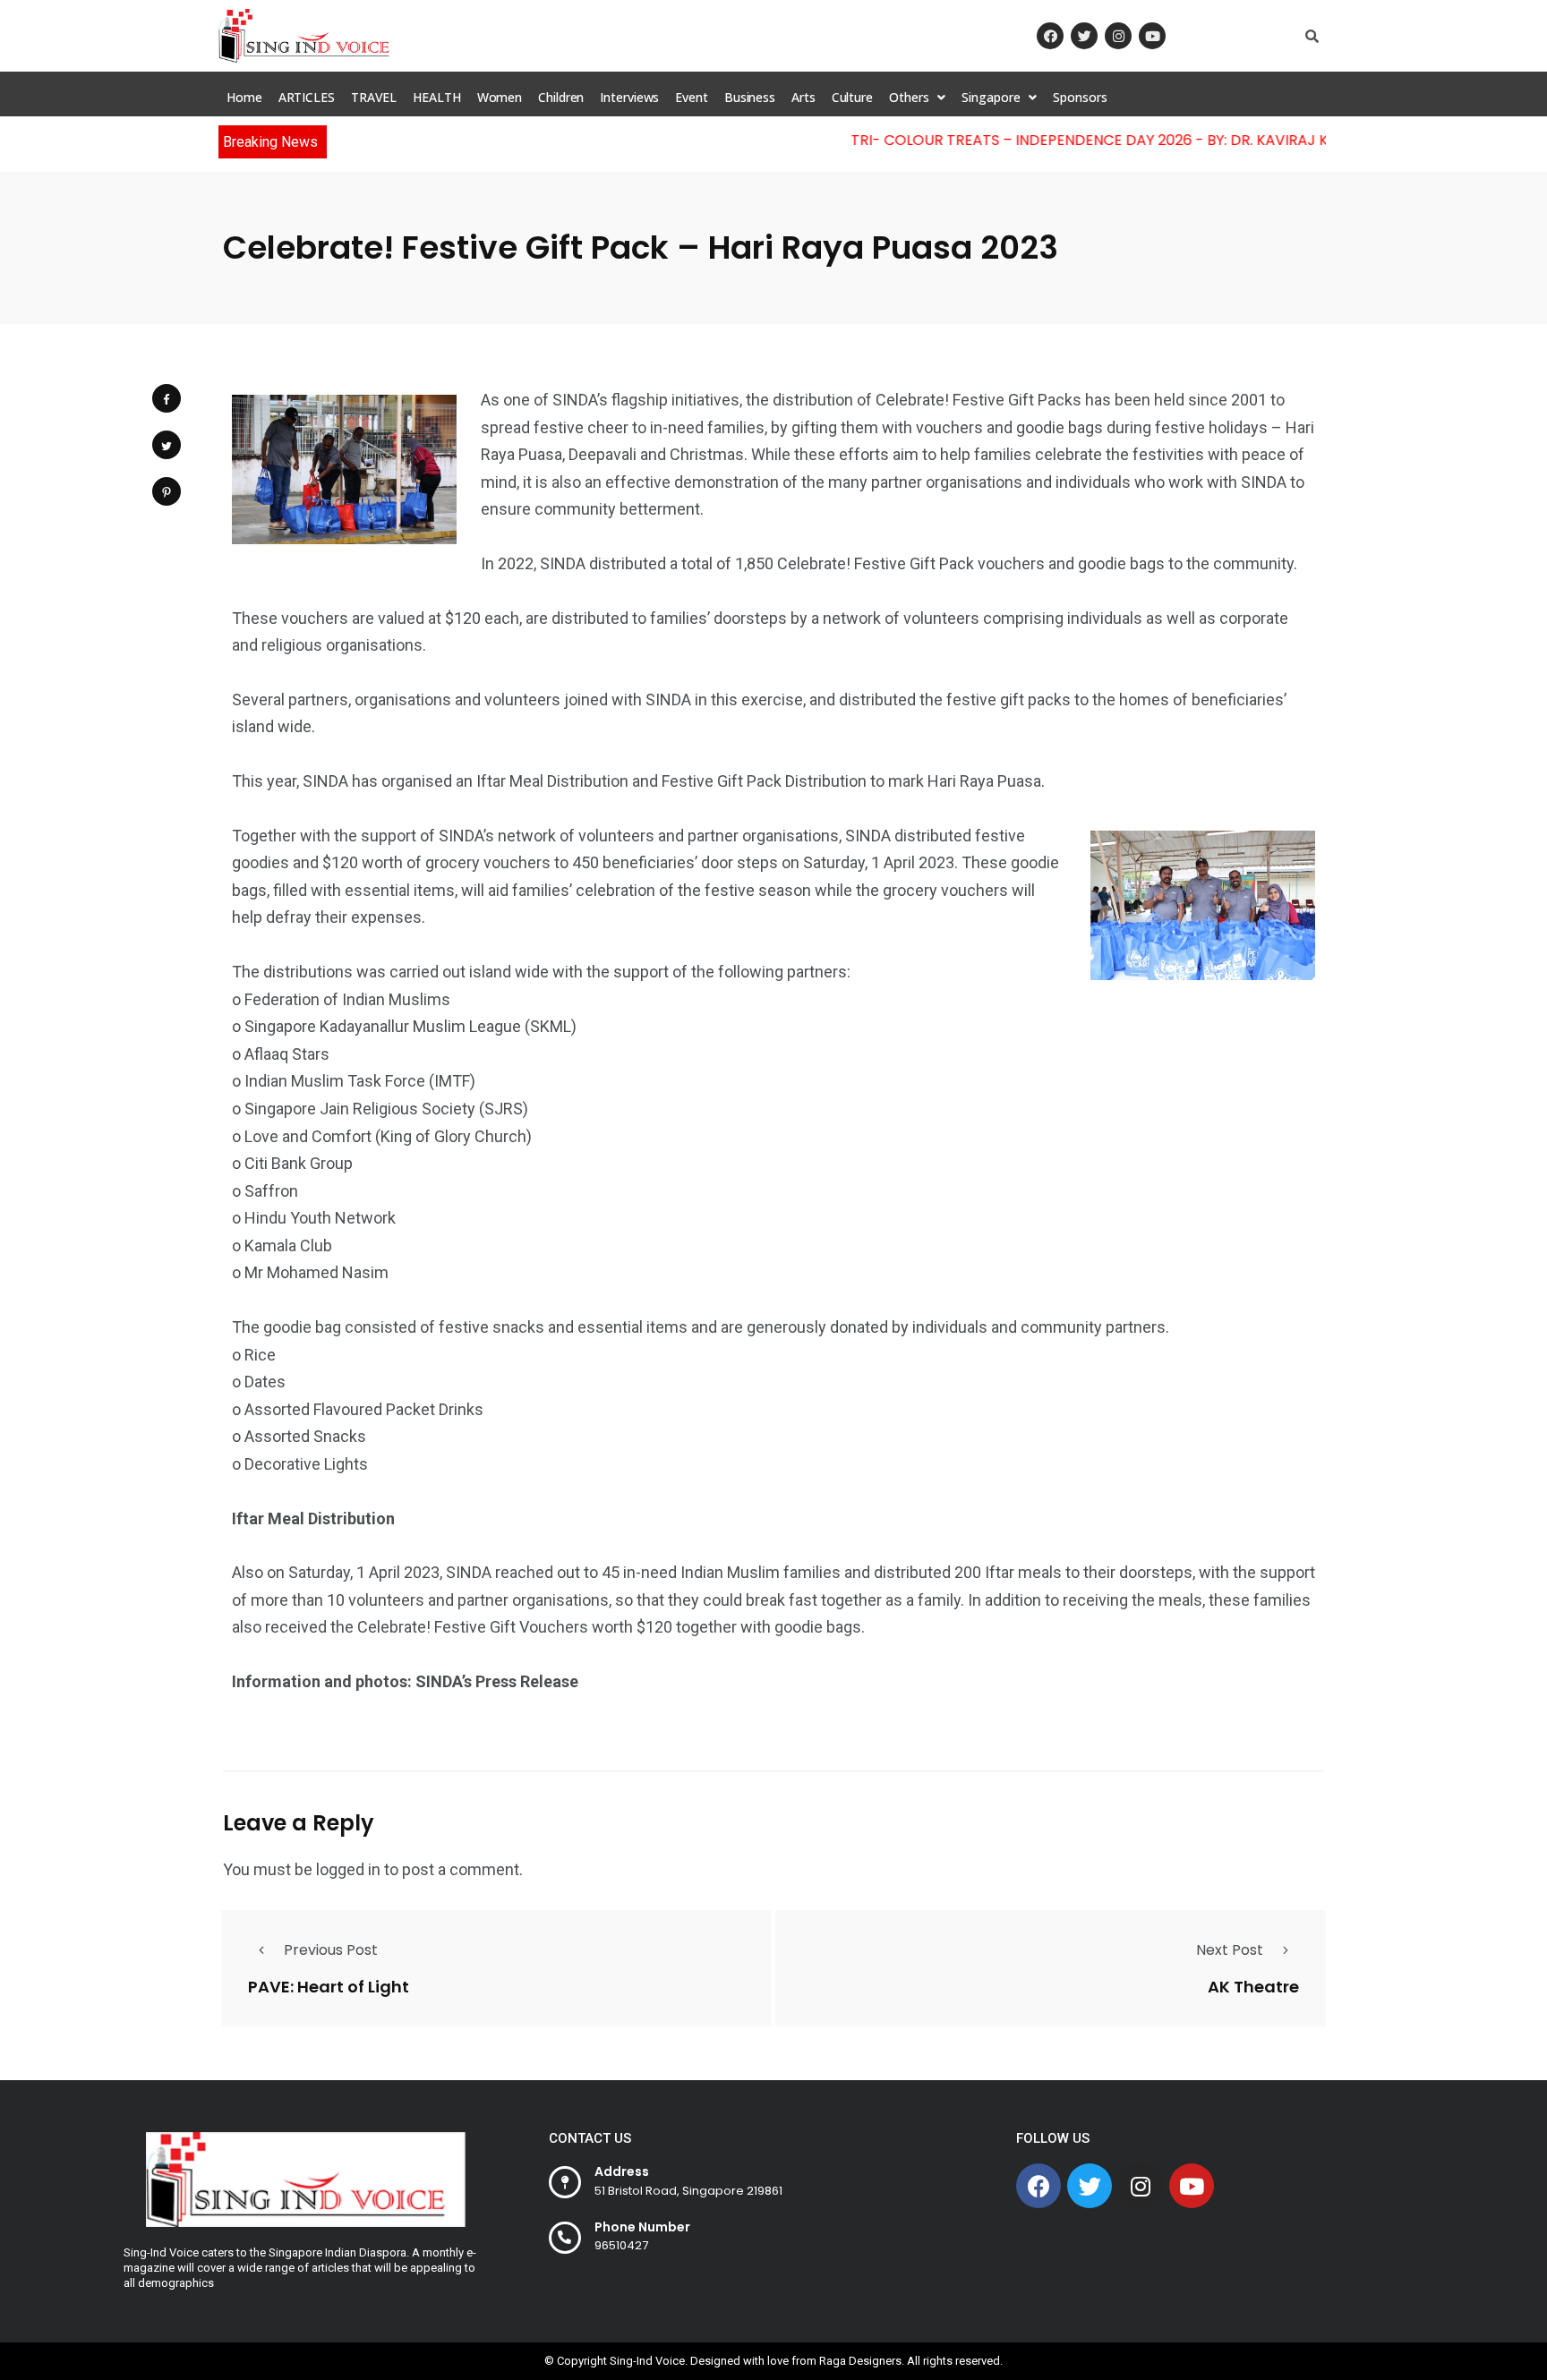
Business (750, 97)
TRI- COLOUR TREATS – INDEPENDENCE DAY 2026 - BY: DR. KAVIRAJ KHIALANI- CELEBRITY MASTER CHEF (1172, 140)
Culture (852, 97)
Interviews (629, 97)
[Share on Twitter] (167, 445)
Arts (803, 97)
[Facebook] (1050, 36)
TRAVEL (374, 97)
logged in (348, 1869)
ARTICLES (307, 97)
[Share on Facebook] (167, 398)
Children (561, 97)
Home (244, 97)
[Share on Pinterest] (167, 491)
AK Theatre (1253, 1986)
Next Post (1230, 1950)
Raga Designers (860, 2361)
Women (500, 97)
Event (692, 97)
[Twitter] (1084, 36)
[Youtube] (1152, 36)
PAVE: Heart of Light (329, 1986)
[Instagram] (1118, 36)
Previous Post (331, 1950)
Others (909, 97)
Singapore (991, 97)
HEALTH (436, 97)
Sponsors (1080, 97)
